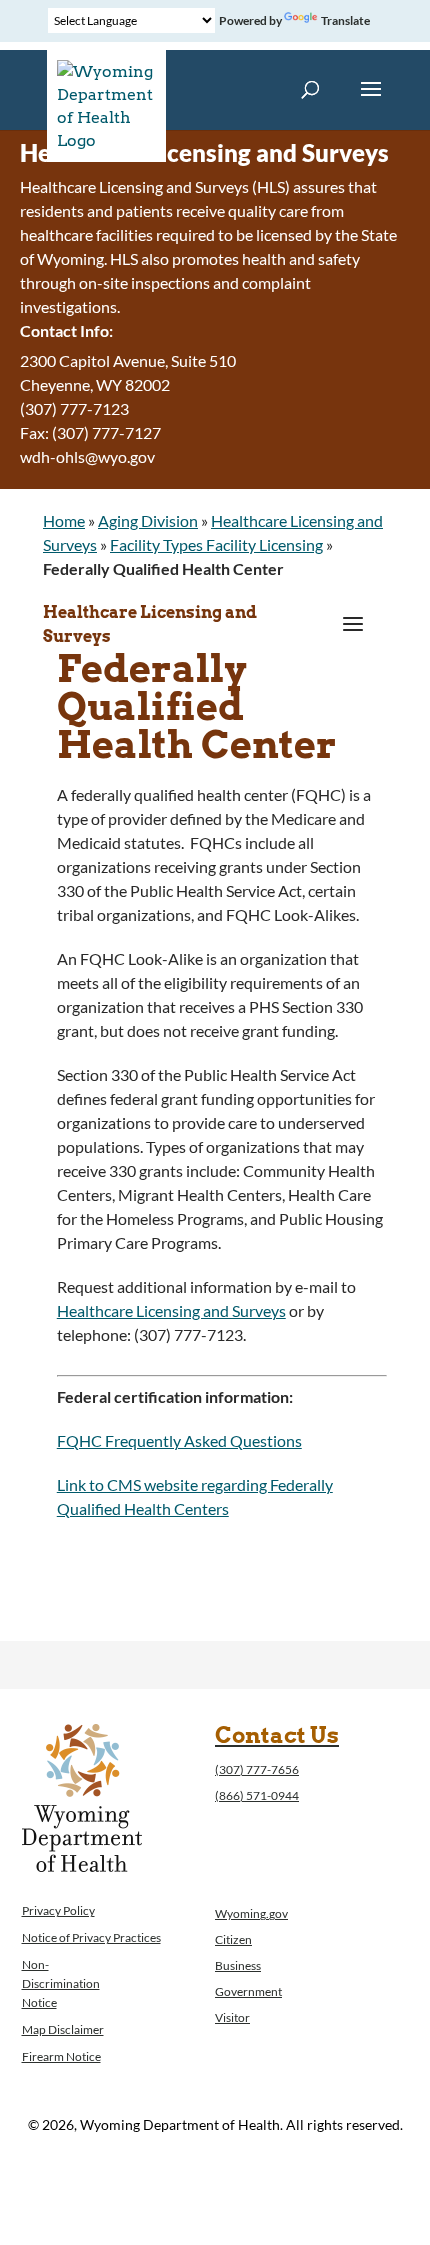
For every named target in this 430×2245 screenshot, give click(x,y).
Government (248, 1991)
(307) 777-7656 (257, 1769)
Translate (345, 20)
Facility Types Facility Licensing (216, 544)
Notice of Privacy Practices (91, 1937)
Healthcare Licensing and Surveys (150, 624)
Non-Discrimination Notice (61, 1983)
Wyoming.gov (251, 1913)
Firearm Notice (61, 2056)
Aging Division (148, 520)
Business (238, 1965)
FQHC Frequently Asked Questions (179, 1440)
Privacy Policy (58, 1910)
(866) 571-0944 (257, 1795)
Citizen (233, 1939)
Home (64, 520)
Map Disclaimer (63, 2029)
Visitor (232, 2017)
